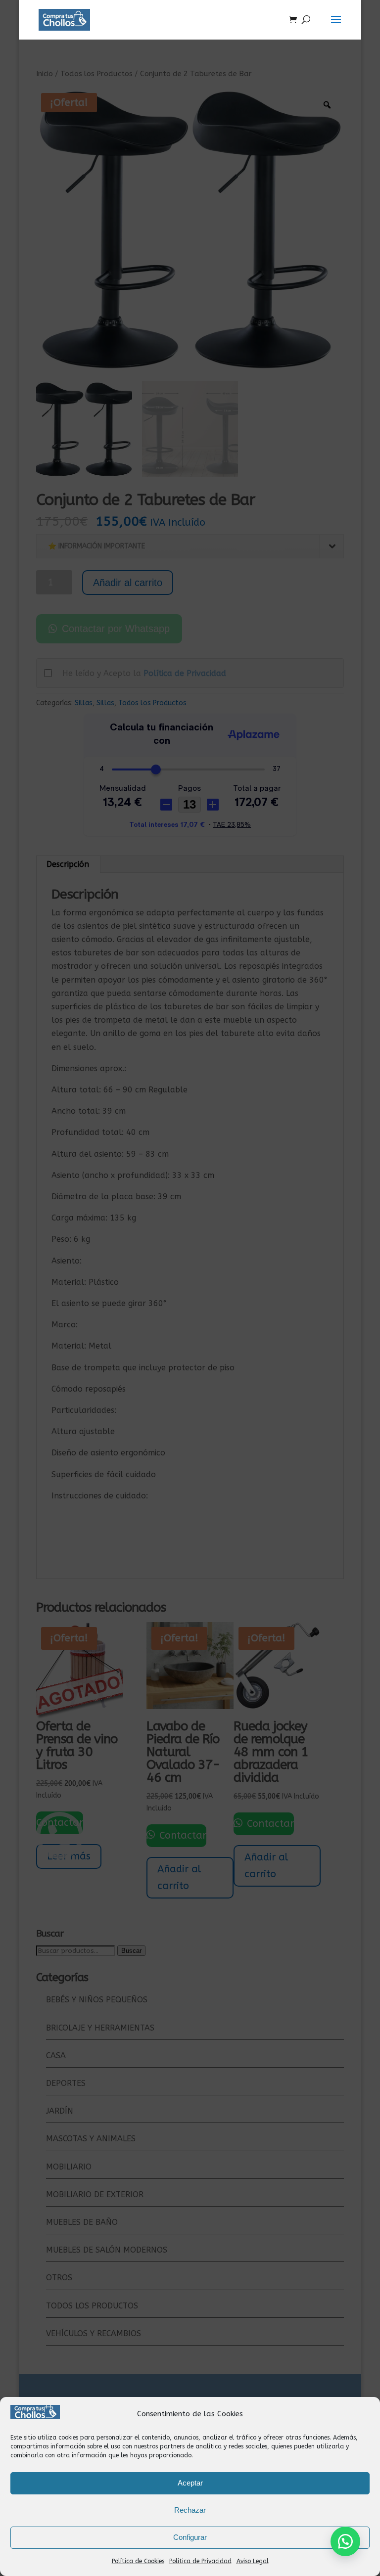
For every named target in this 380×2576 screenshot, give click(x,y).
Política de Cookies (138, 2561)
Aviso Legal (253, 2561)
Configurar (190, 2537)
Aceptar (190, 2483)
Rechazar (190, 2510)
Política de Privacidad (200, 2561)
